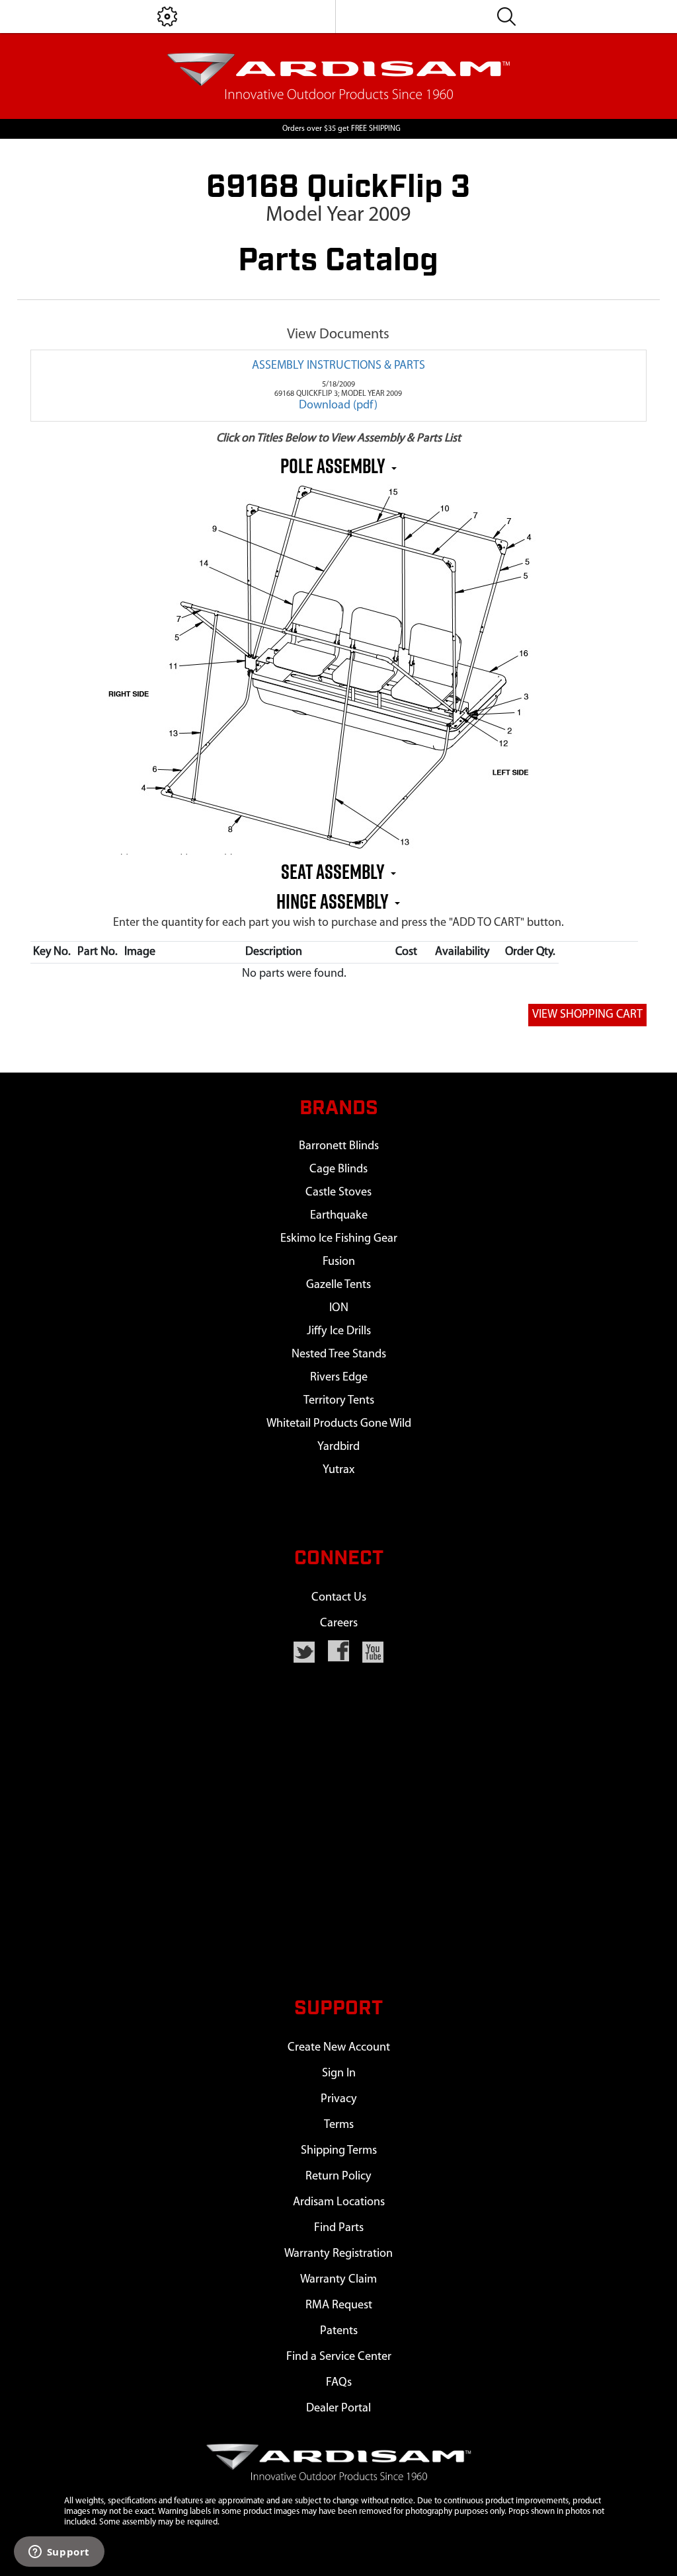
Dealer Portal (338, 2408)
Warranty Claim (338, 2280)
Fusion (339, 1262)
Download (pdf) (338, 406)
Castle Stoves (338, 1193)
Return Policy (338, 2177)
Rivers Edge (339, 1378)
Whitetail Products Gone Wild (339, 1424)
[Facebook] (338, 1651)
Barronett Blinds (339, 1146)
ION (339, 1308)
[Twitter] (304, 1652)
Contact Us (339, 1598)
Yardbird (338, 1447)
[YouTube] (373, 1652)
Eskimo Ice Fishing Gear (339, 1239)
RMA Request (339, 2305)
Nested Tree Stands (339, 1354)
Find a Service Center (339, 2357)
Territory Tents (339, 1401)
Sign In (339, 2073)
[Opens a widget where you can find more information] (59, 2553)
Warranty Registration (338, 2254)
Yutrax (338, 1470)
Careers (339, 1623)
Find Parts (339, 2228)
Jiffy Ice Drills (339, 1331)
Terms (339, 2125)
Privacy (339, 2099)
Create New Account (339, 2048)
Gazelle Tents (338, 1285)
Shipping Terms (339, 2151)
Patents (339, 2331)
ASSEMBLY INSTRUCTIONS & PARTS (338, 366)
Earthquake (339, 1216)
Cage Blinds (338, 1169)
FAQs (339, 2383)
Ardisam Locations (339, 2202)
